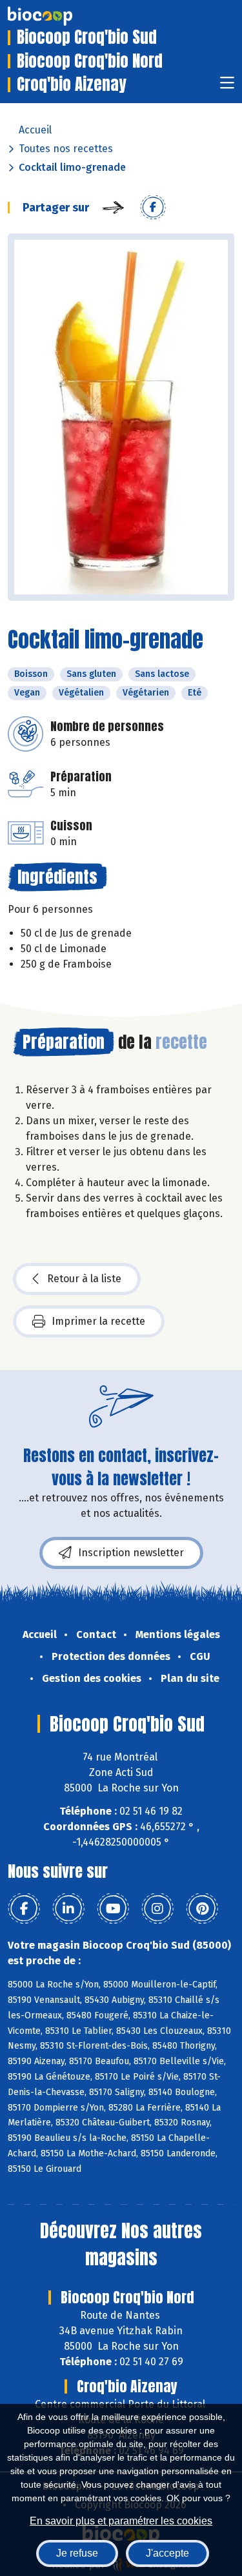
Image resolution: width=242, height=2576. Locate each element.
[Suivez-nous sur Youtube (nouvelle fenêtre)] (113, 1909)
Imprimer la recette (98, 1321)
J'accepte (167, 2553)
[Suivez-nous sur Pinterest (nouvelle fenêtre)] (202, 1909)
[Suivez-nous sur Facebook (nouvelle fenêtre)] (24, 1909)
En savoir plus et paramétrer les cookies (121, 2521)
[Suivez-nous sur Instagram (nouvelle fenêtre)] (157, 1909)
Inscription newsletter (131, 1553)
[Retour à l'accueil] (59, 16)
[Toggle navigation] (227, 87)
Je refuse (77, 2553)
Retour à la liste (84, 1279)
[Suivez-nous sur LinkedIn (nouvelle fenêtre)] (68, 1909)
